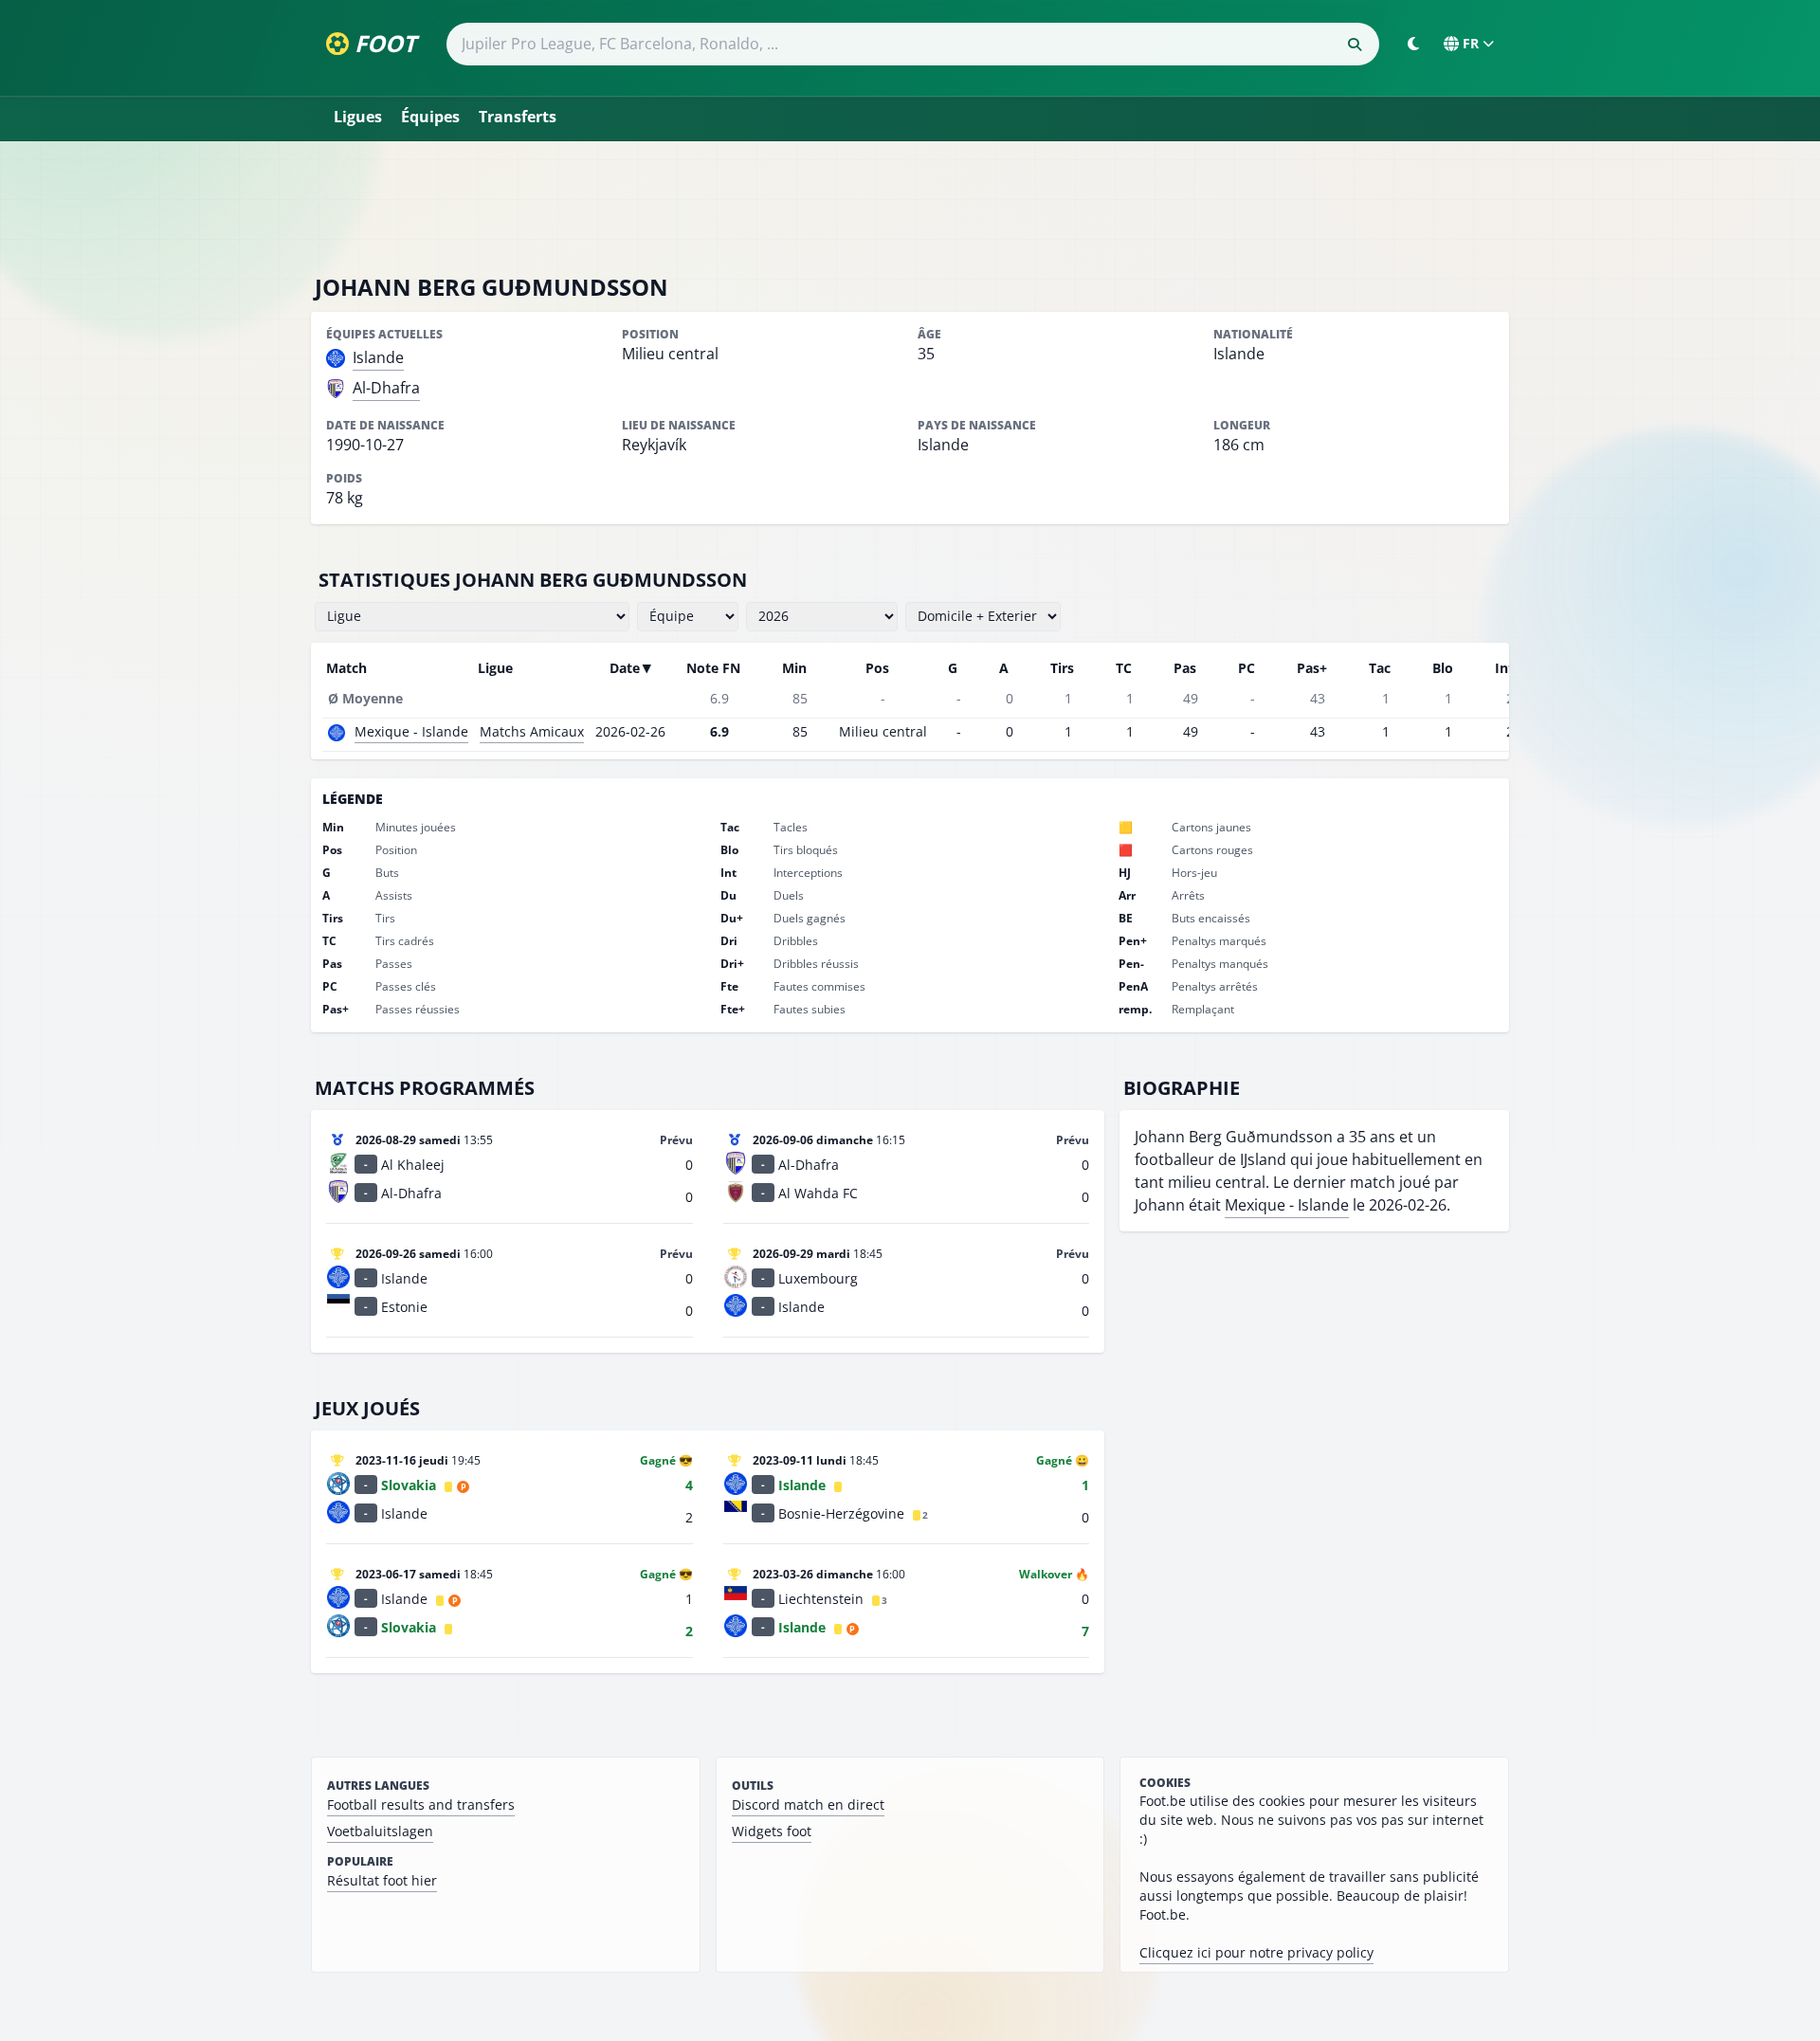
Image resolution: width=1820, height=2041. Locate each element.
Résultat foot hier (382, 1880)
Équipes (430, 117)
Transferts (518, 117)
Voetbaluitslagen (380, 1831)
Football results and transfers (421, 1804)
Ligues (358, 117)
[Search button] (1355, 45)
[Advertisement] (910, 207)
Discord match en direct (808, 1804)
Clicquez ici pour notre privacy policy (1256, 1952)
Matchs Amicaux (532, 731)
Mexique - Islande (411, 731)
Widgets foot (772, 1831)
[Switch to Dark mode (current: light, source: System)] (1413, 44)
